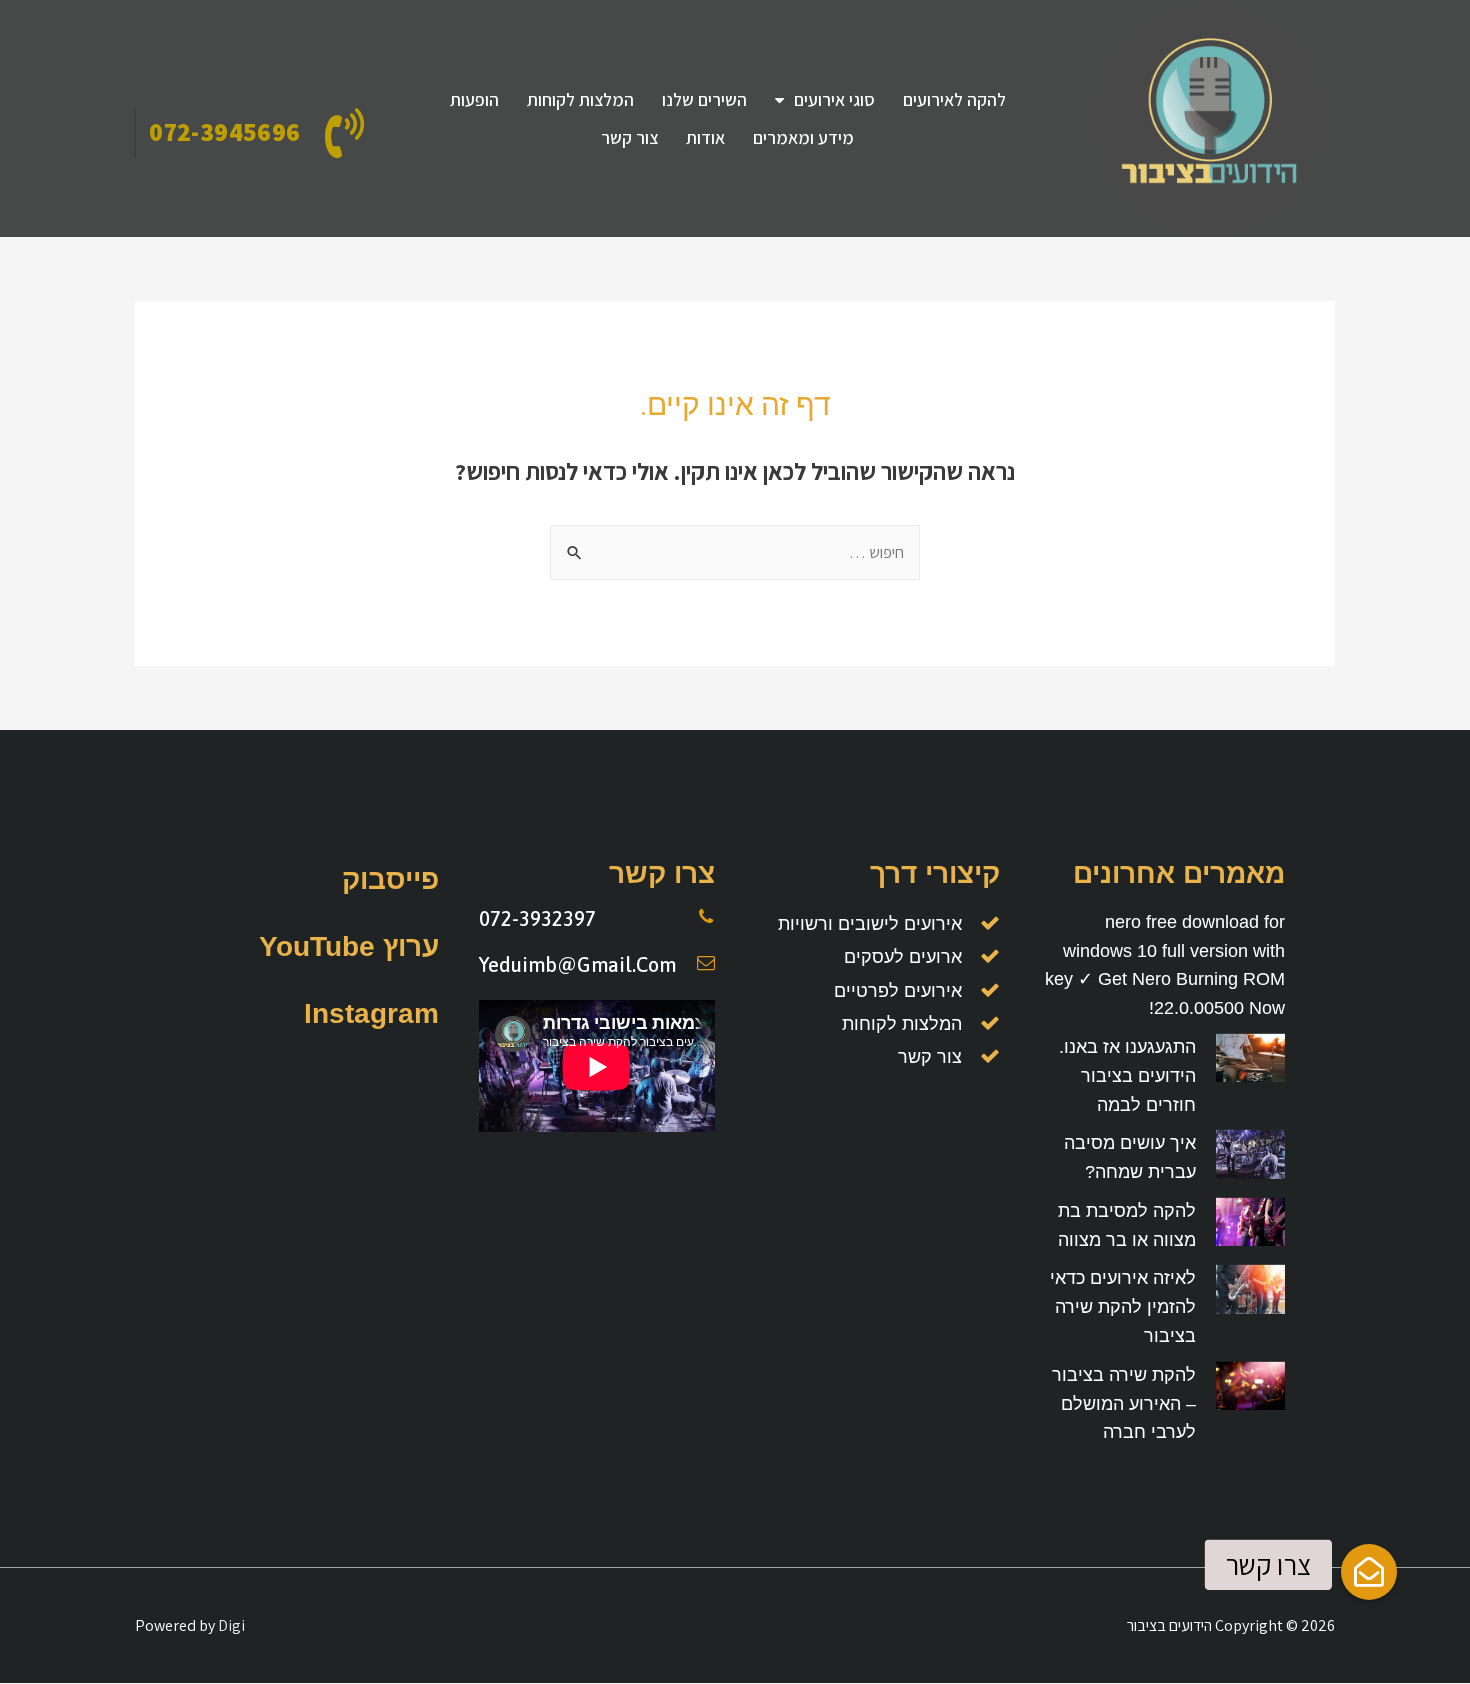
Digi (231, 1625)
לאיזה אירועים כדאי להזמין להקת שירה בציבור (1123, 1307)
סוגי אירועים (834, 99)
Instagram (371, 1013)
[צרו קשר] (1369, 1572)
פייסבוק (390, 879)
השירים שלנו (704, 99)
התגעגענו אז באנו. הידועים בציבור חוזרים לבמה (1127, 1076)
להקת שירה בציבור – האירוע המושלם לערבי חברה (1124, 1404)
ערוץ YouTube (349, 946)
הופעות (474, 99)
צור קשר (629, 137)
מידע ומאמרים (803, 137)
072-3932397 (537, 918)
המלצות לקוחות (580, 99)
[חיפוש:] (735, 552)
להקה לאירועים (954, 99)
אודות (705, 137)
